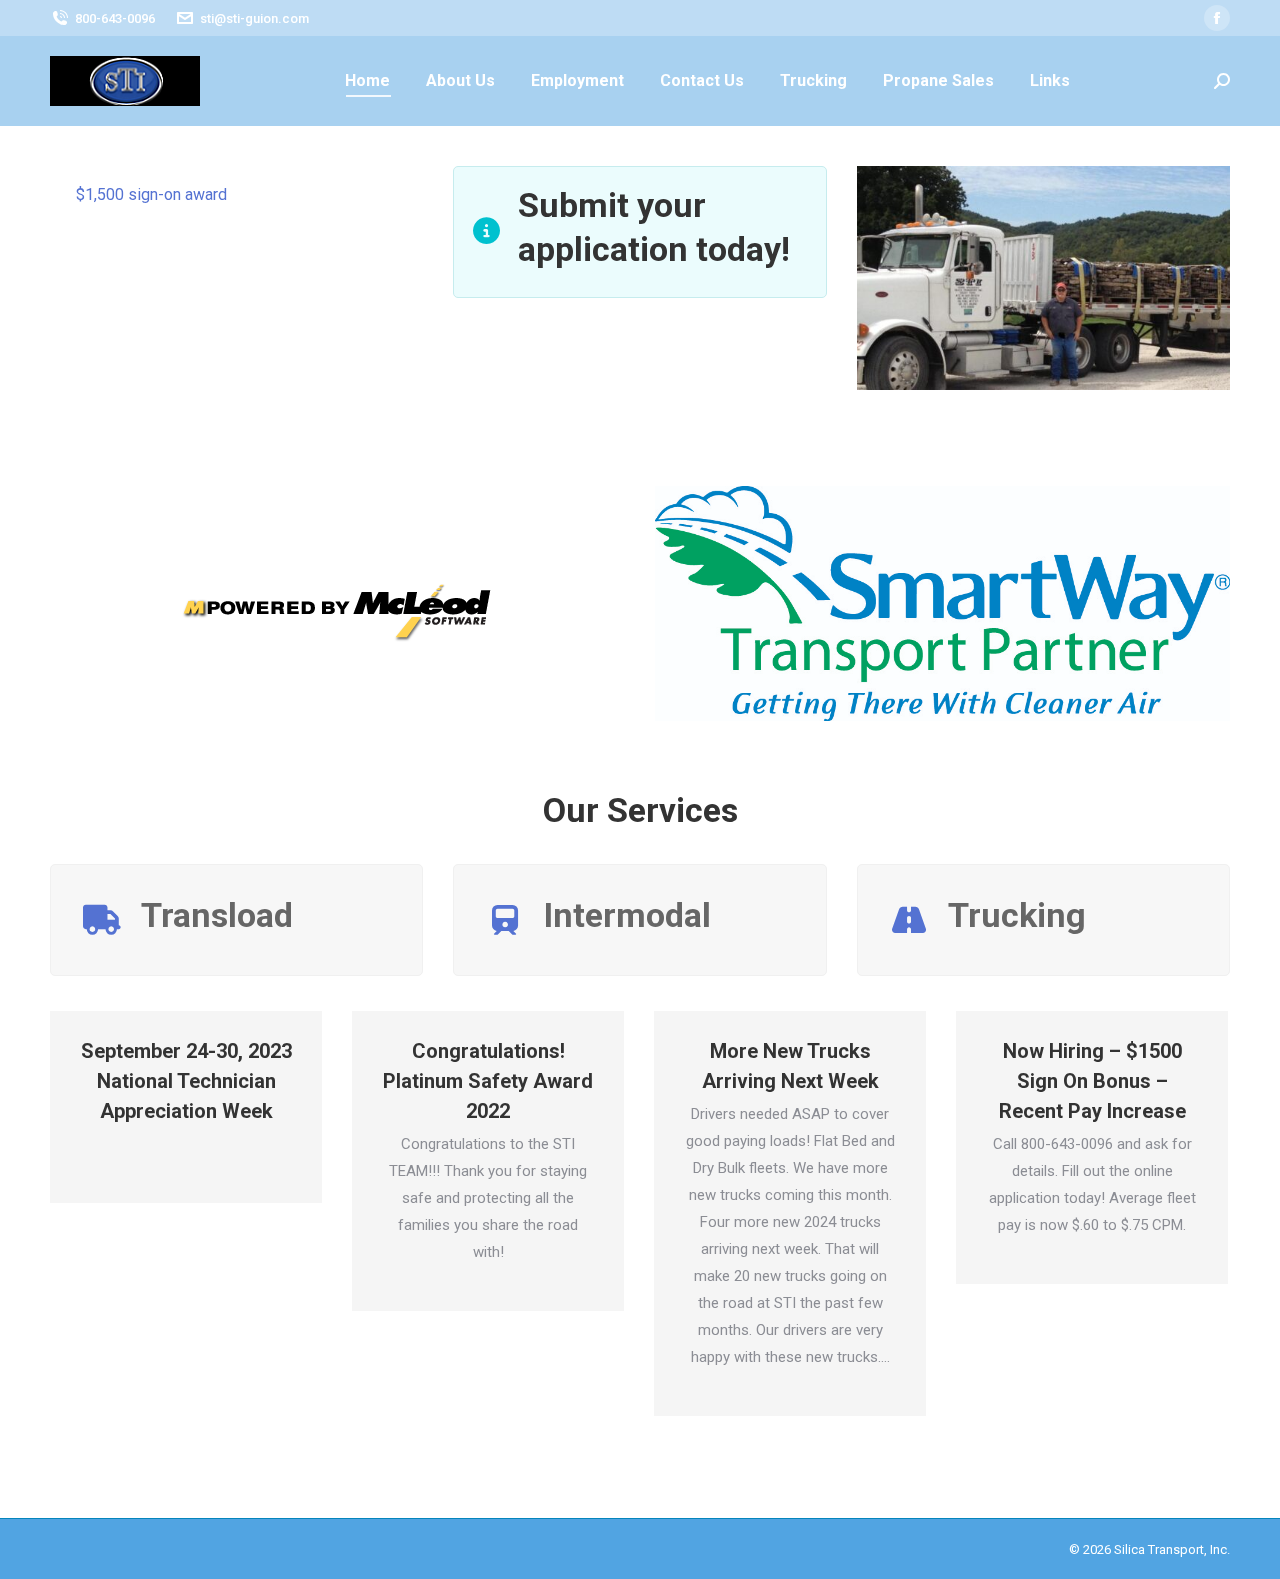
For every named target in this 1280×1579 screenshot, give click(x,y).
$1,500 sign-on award (151, 194)
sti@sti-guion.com (254, 18)
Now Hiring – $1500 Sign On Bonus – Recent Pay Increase (1092, 1081)
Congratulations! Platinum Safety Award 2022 (488, 1081)
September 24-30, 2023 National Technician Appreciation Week (186, 1081)
